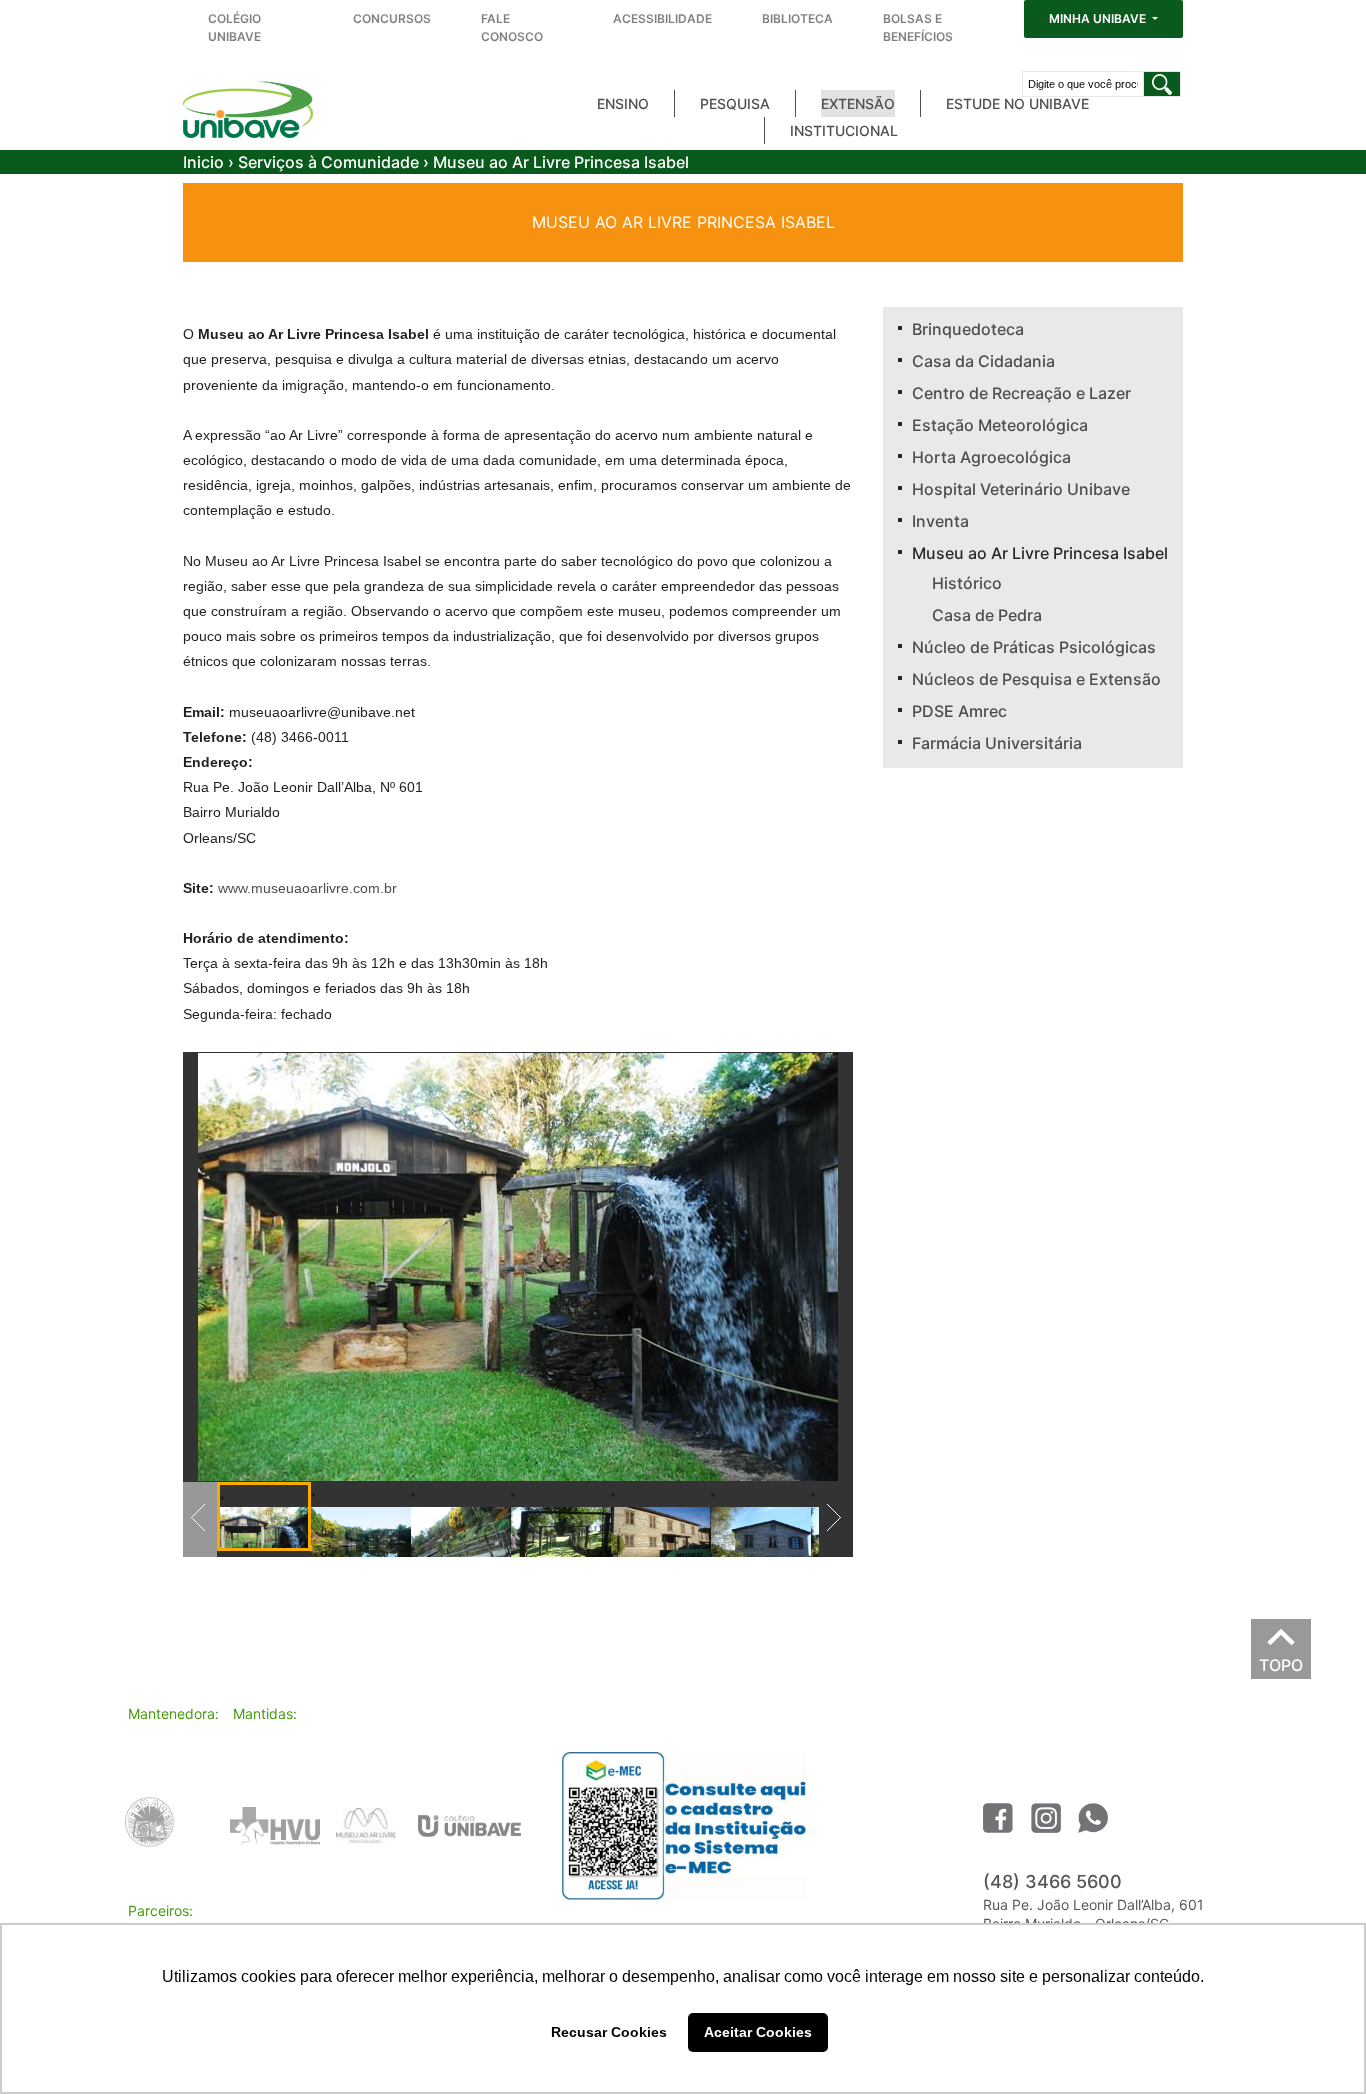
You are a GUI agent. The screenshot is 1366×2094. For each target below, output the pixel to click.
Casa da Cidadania (983, 361)
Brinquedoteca (968, 329)
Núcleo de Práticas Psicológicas (1034, 647)
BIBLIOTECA (797, 18)
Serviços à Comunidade (328, 162)
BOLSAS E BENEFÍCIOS (918, 27)
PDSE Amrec (959, 711)
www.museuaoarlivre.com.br (307, 888)
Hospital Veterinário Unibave (1021, 489)
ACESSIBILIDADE (662, 18)
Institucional (844, 130)
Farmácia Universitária (997, 743)
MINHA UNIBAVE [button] (1099, 18)
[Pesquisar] (1162, 84)
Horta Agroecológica (991, 457)
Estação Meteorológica (1000, 425)
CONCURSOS (392, 18)
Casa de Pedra (987, 615)
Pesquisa (735, 103)
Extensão (858, 103)
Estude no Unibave (1017, 103)
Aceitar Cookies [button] (758, 2032)
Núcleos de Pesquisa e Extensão (1036, 679)
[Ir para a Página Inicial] (248, 109)
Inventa (940, 521)
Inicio (203, 162)
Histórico (967, 583)
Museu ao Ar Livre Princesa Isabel (1040, 553)
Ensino (623, 103)
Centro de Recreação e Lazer (1021, 393)
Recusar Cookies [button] (609, 2032)
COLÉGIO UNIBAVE (234, 27)
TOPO (1281, 1660)
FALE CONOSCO (512, 27)
